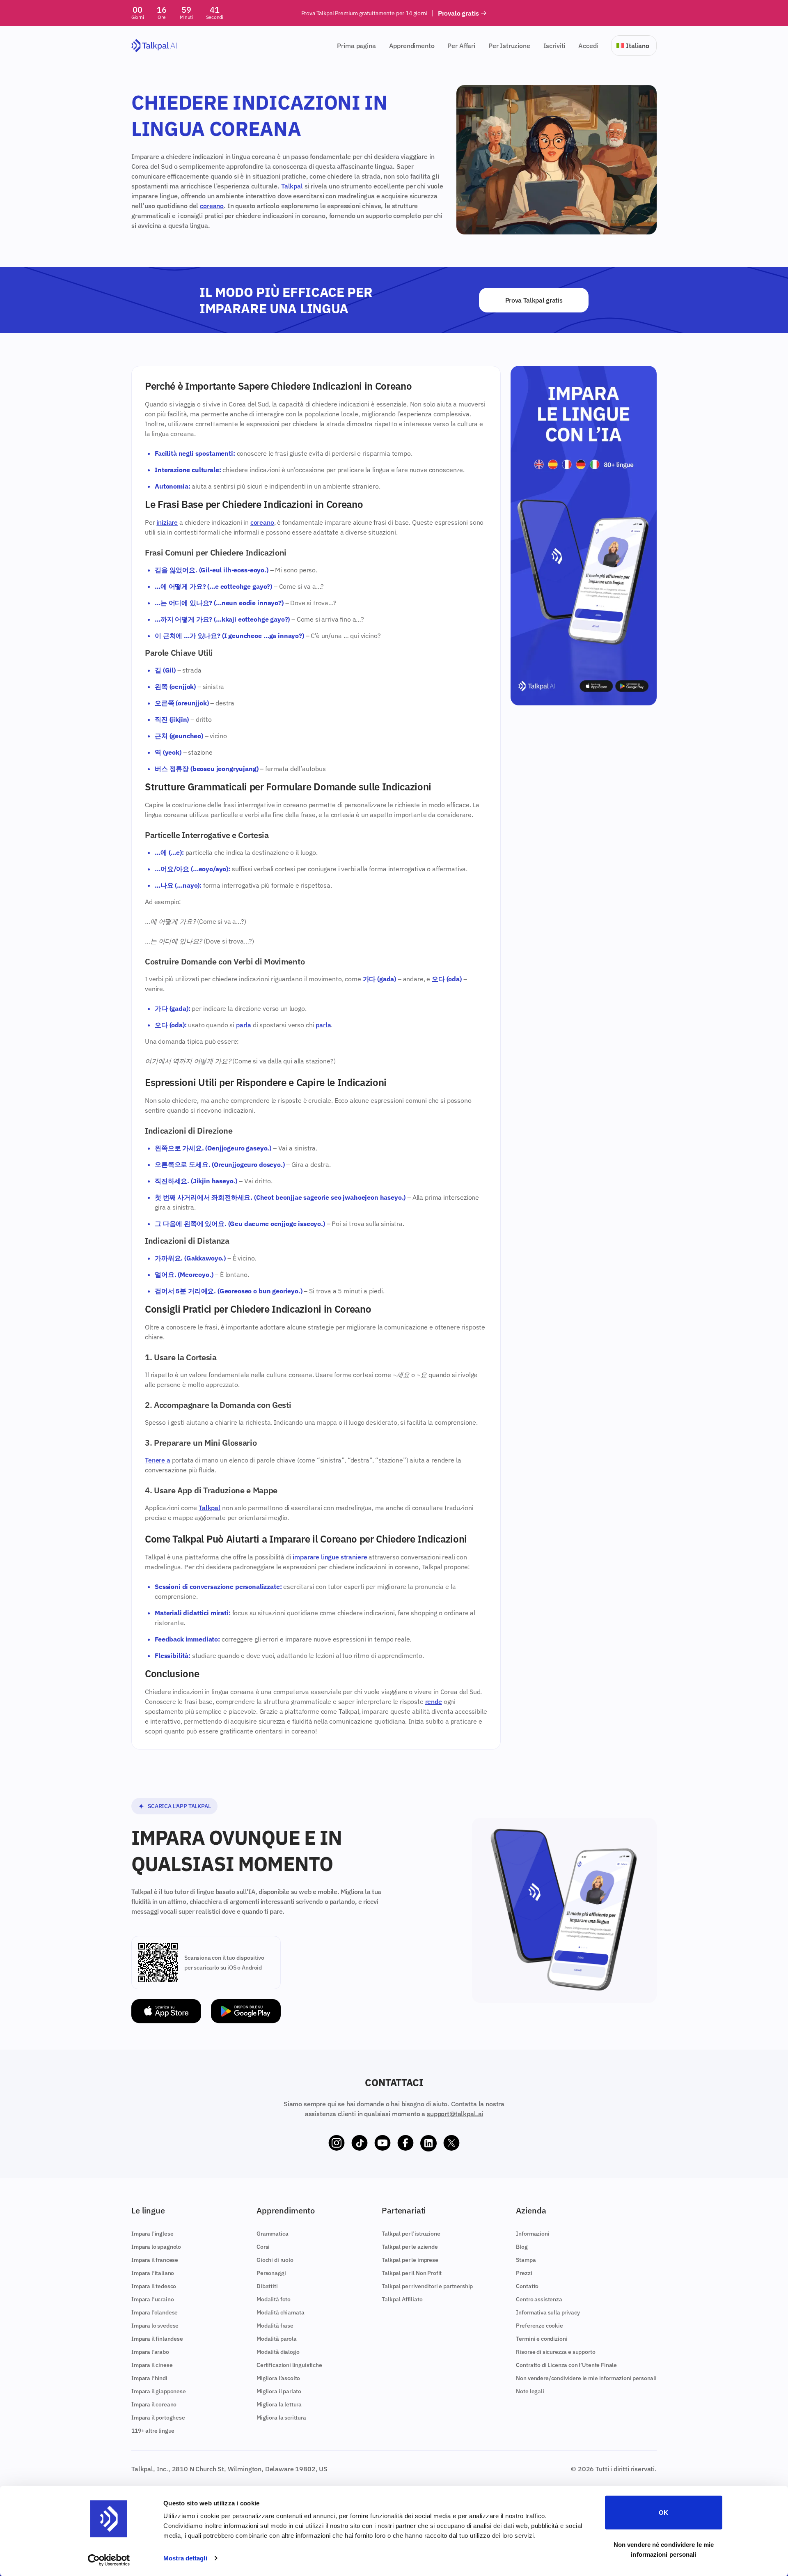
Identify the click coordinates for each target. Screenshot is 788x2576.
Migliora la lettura (279, 2404)
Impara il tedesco (154, 2286)
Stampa (526, 2260)
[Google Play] (246, 2011)
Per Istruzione (509, 46)
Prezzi (524, 2273)
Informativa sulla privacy (548, 2312)
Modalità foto (274, 2299)
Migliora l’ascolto (278, 2378)
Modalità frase (275, 2326)
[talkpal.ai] (154, 46)
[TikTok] (360, 2143)
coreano (212, 206)
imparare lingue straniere (330, 1557)
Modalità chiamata (280, 2312)
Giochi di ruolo (275, 2260)
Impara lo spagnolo (156, 2247)
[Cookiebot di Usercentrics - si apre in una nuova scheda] (109, 2560)
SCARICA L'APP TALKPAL (179, 1806)
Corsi (263, 2247)
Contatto (527, 2286)
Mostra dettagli (185, 2558)
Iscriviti (554, 46)
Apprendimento (412, 46)
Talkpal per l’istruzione (411, 2234)
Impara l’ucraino (152, 2299)
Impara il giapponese (159, 2391)
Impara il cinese (152, 2365)
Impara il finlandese (157, 2339)
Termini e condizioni (542, 2339)
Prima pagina (356, 46)
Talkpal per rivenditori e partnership (427, 2286)
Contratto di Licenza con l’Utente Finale (566, 2365)
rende (434, 1701)
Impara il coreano (154, 2404)
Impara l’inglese (152, 2234)
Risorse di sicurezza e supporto (555, 2352)
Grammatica (272, 2234)
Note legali (530, 2391)
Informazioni (533, 2234)
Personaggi (271, 2273)
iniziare (167, 522)
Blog (522, 2247)
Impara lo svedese (155, 2326)
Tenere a (158, 1460)
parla (244, 1025)
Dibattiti (267, 2286)
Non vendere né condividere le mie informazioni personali (664, 2549)
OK (663, 2513)
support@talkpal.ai (455, 2114)
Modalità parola (277, 2339)
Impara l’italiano (153, 2273)
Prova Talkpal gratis (534, 300)
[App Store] (166, 2011)
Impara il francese (155, 2260)
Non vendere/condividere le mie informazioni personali (586, 2378)
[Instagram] (337, 2143)
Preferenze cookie (539, 2326)
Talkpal (292, 186)
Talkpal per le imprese (410, 2260)
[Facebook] (405, 2143)
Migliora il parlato (279, 2391)
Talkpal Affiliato (402, 2299)
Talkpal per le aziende (410, 2247)
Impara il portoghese (158, 2418)
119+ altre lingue (153, 2431)
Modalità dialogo (278, 2352)
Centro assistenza (539, 2299)
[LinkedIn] (428, 2143)
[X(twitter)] (451, 2143)
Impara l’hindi (149, 2378)
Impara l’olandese (155, 2312)
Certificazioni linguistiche (289, 2365)
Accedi (588, 46)
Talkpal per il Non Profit (412, 2273)
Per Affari (461, 46)
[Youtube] (383, 2143)
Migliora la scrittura (281, 2418)
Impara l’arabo (150, 2352)
